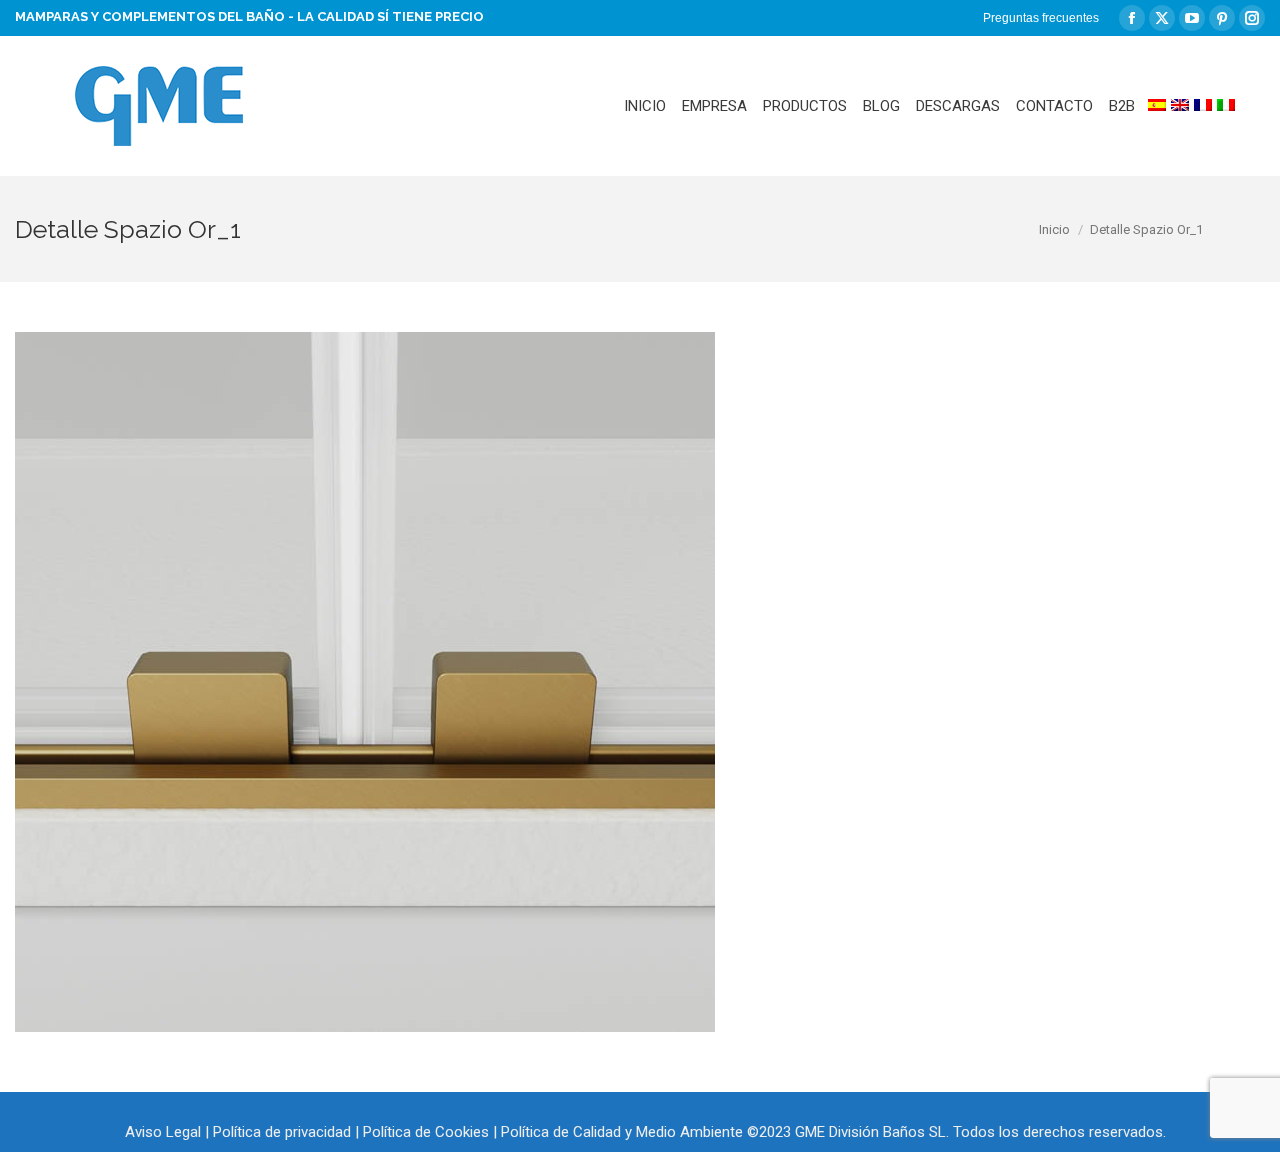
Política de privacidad (282, 1132)
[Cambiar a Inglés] (1180, 106)
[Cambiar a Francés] (1203, 106)
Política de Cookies (426, 1132)
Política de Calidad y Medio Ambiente (622, 1132)
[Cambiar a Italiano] (1226, 106)
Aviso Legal (163, 1132)
